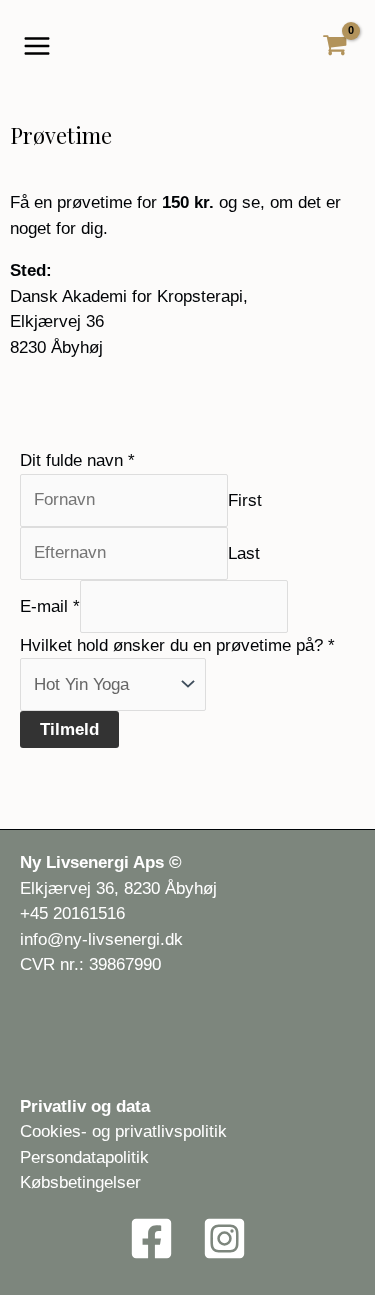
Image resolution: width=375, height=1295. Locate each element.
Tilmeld (69, 729)
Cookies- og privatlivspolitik (123, 1131)
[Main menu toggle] (37, 46)
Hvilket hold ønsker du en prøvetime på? (177, 645)
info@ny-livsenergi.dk (101, 939)
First (245, 499)
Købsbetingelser (80, 1182)
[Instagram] (224, 1238)
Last (244, 552)
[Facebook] (151, 1238)
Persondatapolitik (84, 1157)
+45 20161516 (72, 913)
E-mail (50, 605)
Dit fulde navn (77, 460)
